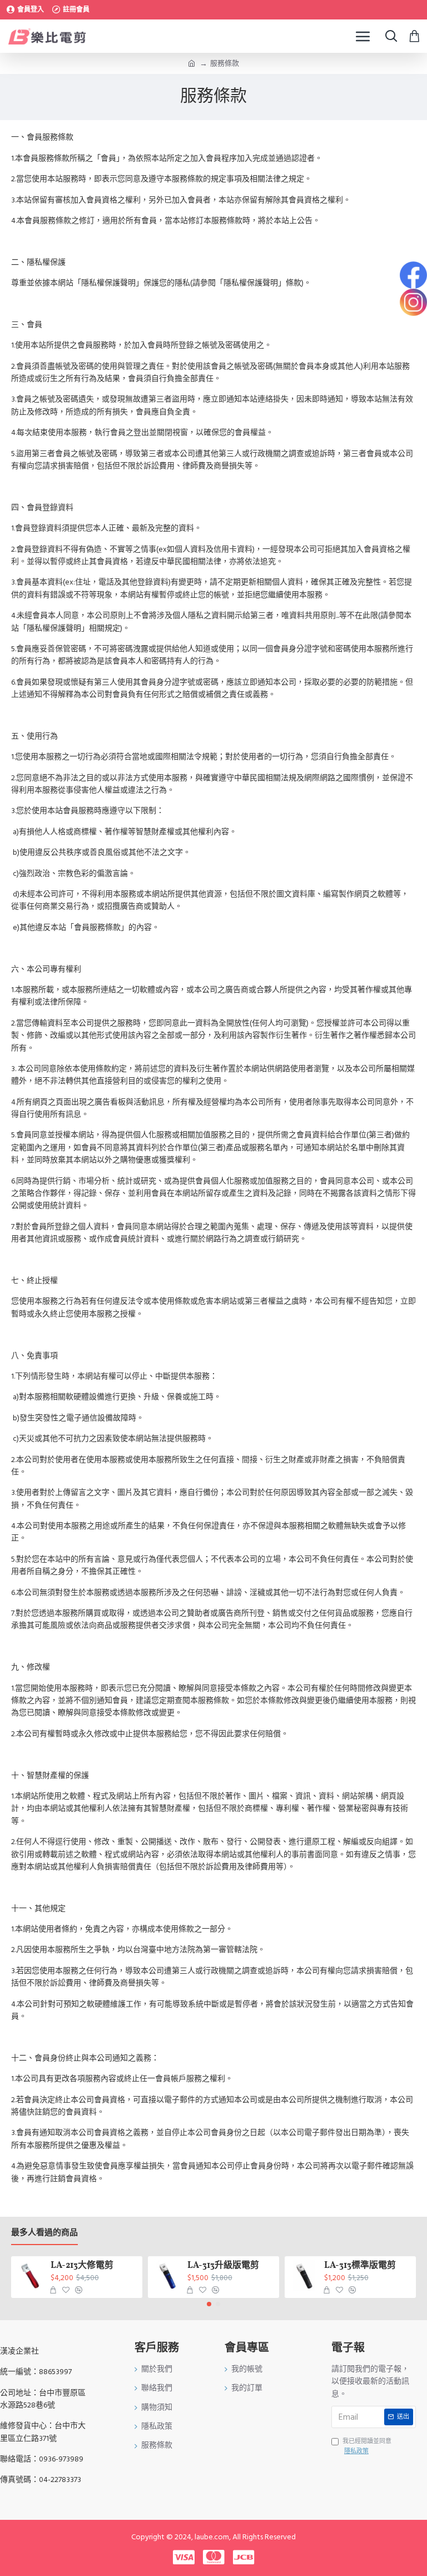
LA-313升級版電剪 (223, 2266)
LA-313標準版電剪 (360, 2266)
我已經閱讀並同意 (367, 2446)
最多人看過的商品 (44, 2233)
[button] (209, 2304)
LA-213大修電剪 (82, 2266)
